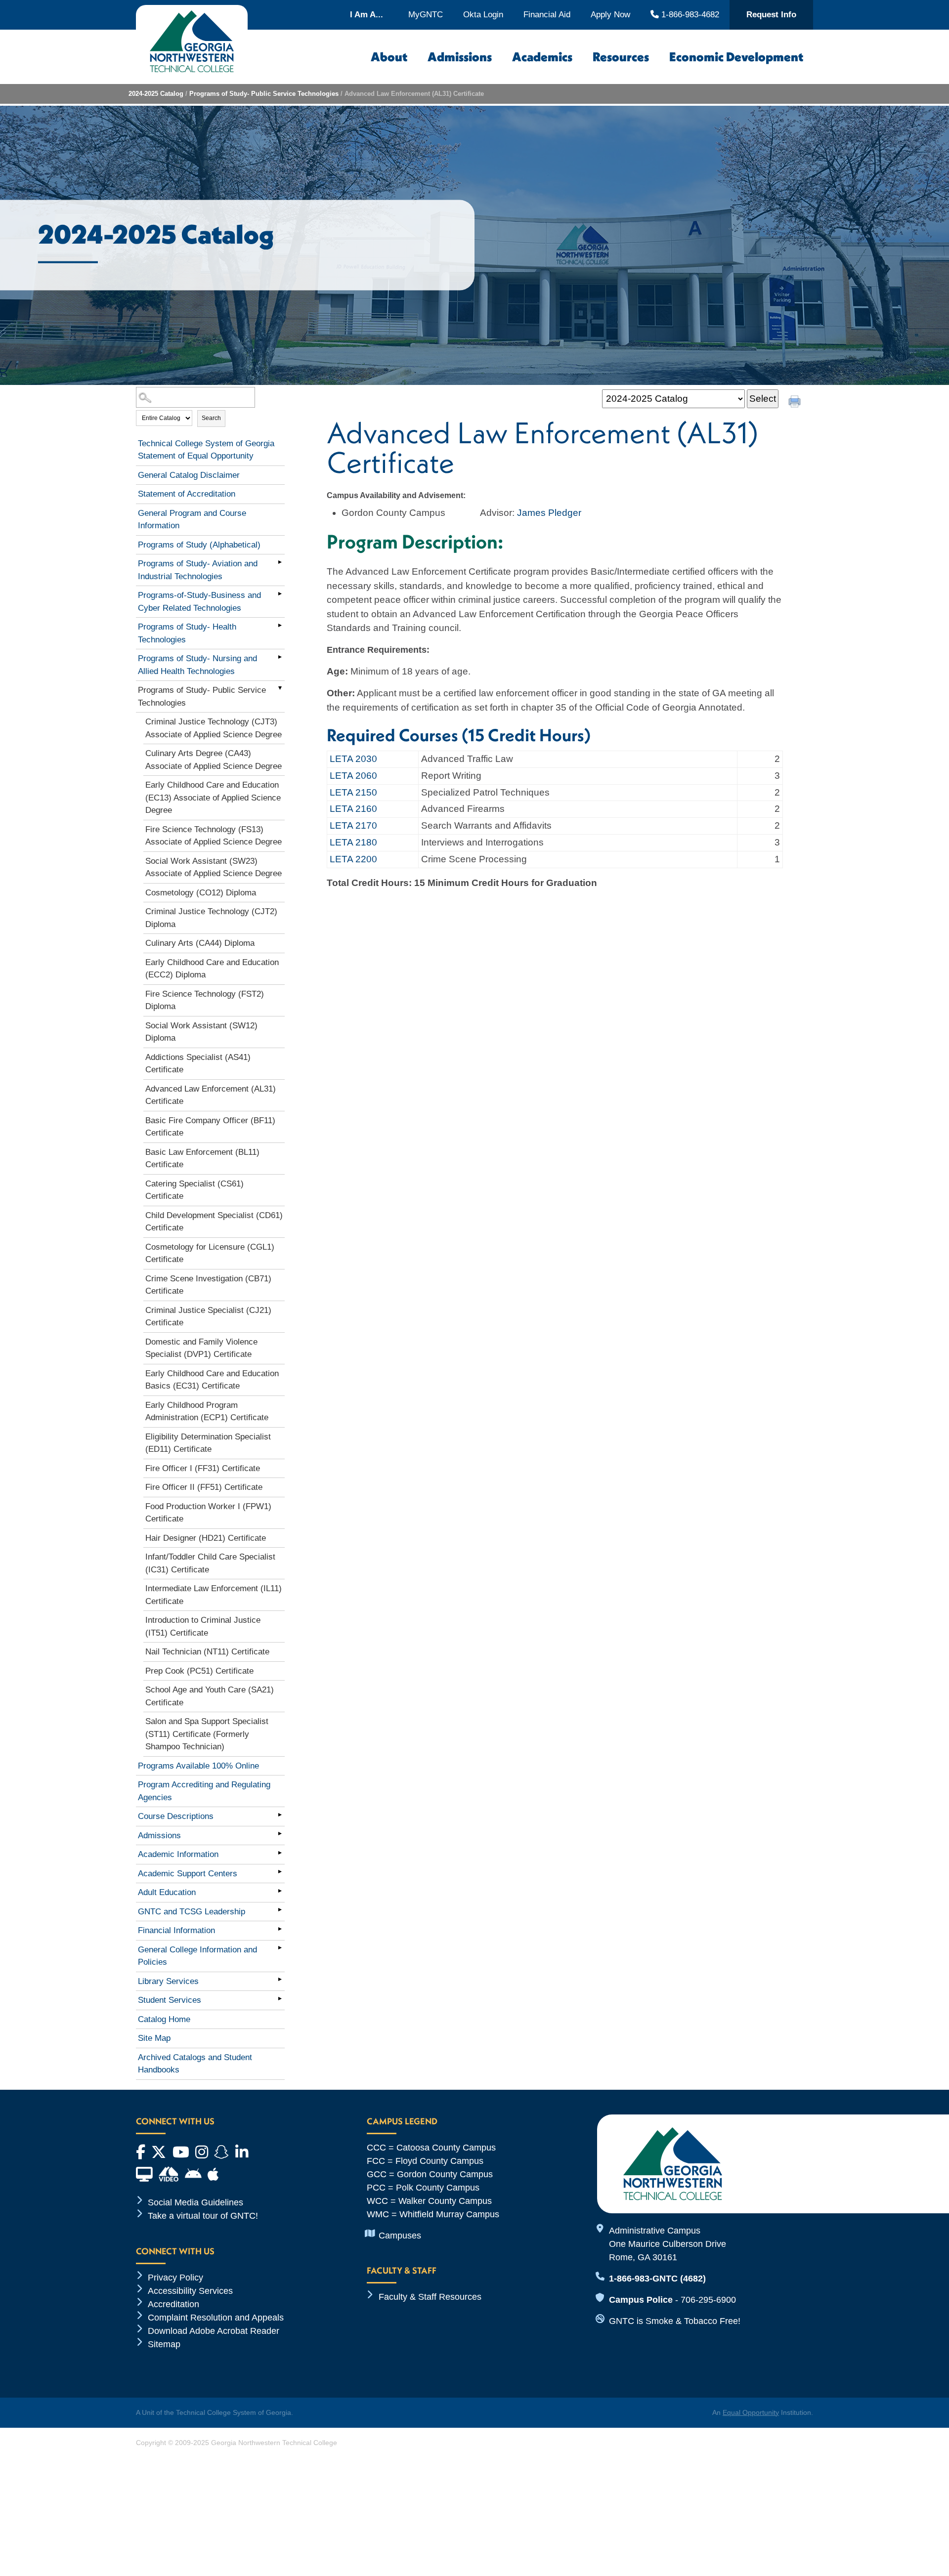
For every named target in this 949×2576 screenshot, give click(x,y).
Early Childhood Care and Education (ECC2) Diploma (212, 969)
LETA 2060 (353, 776)
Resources (621, 57)
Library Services (168, 1981)
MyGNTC (426, 15)
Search (211, 418)
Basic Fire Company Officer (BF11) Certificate (210, 1127)
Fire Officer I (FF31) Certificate (203, 1468)
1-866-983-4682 (689, 14)
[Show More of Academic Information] (280, 1853)
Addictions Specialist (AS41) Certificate (198, 1064)
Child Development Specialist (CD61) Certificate (214, 1222)
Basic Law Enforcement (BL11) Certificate (202, 1159)
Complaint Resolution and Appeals (216, 2318)
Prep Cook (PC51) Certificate (199, 1671)
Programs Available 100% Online (198, 1766)
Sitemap (164, 2344)
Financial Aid (547, 15)
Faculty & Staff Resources (430, 2297)
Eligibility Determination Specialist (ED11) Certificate (208, 1443)
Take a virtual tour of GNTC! (203, 2216)
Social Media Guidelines (195, 2202)
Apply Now (610, 15)
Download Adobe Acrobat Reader (214, 2331)
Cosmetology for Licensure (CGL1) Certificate (210, 1253)
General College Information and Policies (197, 1956)
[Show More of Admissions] (280, 1834)
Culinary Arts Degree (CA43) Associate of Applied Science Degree (214, 760)
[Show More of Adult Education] (280, 1891)
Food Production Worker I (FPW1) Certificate (208, 1513)
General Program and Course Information (192, 520)
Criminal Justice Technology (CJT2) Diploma (211, 918)
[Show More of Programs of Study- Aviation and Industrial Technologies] (280, 562)
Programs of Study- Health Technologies (187, 633)
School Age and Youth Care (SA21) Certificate (210, 1696)
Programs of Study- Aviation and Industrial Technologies (198, 570)
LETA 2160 (353, 809)
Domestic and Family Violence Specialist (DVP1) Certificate (201, 1348)
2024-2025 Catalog (156, 94)
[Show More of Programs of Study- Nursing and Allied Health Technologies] (280, 657)
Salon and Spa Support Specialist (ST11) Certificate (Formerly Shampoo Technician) (207, 1734)
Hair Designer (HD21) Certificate (206, 1538)
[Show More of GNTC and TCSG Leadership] (280, 1910)
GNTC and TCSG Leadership (192, 1912)
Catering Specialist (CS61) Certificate (194, 1190)
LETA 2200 (353, 859)
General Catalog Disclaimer (189, 475)
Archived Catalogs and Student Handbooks (195, 2064)
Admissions (460, 57)
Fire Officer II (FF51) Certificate (204, 1487)
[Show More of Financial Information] (280, 1929)
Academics (542, 57)
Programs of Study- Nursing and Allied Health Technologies (197, 665)
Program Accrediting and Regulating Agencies (204, 1791)
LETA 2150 (353, 792)
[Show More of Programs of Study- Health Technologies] (280, 625)
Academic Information (178, 1854)
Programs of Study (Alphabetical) (199, 545)
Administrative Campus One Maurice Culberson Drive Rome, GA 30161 (668, 2244)
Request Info (771, 15)
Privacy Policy (175, 2278)
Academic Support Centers (188, 1874)
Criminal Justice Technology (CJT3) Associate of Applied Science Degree (214, 728)
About (389, 57)
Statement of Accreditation (187, 494)
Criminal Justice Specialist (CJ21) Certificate (208, 1317)
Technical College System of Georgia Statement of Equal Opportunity (206, 450)
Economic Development (736, 57)
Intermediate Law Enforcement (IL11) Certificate (214, 1595)
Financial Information (176, 1930)
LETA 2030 (353, 759)
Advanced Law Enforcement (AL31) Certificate (211, 1095)
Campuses (400, 2236)
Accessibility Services (190, 2291)
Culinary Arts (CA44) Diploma (200, 943)
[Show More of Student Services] (280, 1998)
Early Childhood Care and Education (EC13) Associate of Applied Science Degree (213, 798)
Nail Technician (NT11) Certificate (207, 1652)
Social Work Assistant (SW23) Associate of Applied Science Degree (214, 867)
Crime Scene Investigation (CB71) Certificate (208, 1285)
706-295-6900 (708, 2300)
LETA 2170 (353, 825)
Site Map (154, 2038)
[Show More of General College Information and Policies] (280, 1948)
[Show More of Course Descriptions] (280, 1815)
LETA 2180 (353, 842)
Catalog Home (164, 2019)
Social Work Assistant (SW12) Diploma (201, 1032)
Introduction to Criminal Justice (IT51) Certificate (203, 1626)
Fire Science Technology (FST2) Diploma (205, 1000)
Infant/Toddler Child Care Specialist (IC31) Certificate (210, 1563)
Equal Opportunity (751, 2412)
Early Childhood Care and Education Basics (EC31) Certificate (212, 1380)
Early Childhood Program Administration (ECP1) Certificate (207, 1412)
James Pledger (549, 513)
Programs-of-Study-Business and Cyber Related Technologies (199, 602)
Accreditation (173, 2304)
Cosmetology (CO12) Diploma (201, 893)
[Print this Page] (796, 403)
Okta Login (483, 15)
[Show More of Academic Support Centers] (280, 1872)
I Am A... (367, 15)
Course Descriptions (176, 1816)
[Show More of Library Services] (280, 1980)
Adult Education (167, 1892)
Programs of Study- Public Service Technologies (264, 94)
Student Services (170, 2000)
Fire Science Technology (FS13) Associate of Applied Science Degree (214, 836)
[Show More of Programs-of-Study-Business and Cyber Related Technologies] (280, 593)
